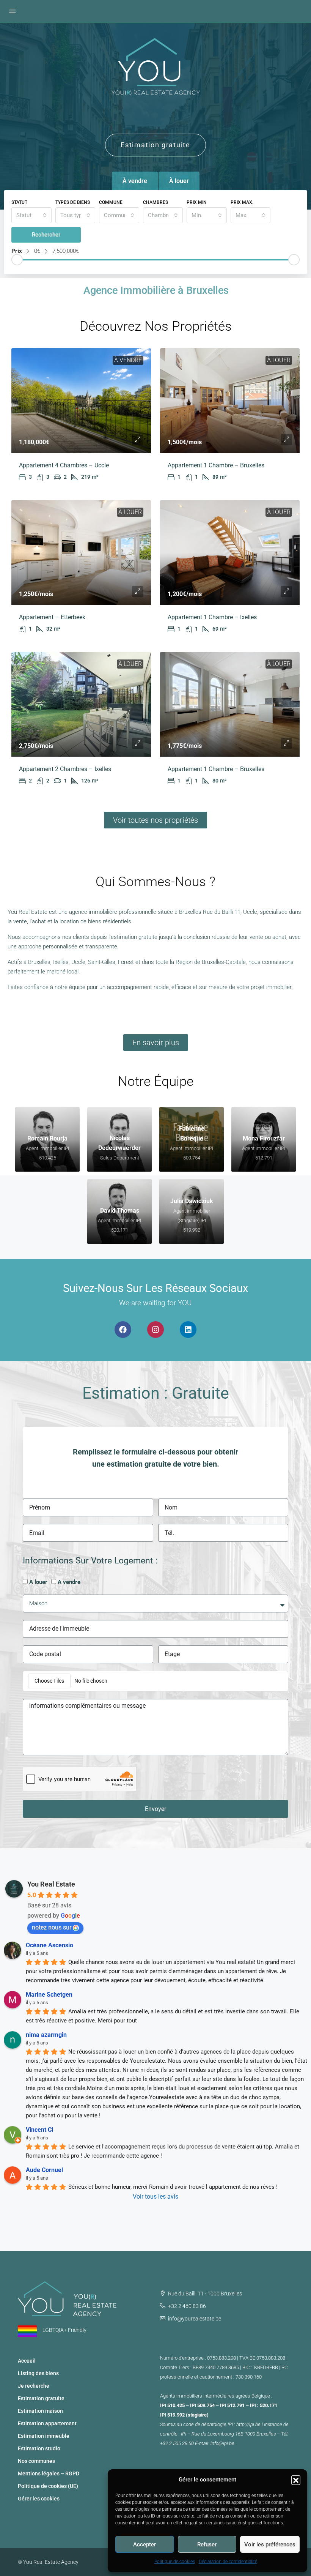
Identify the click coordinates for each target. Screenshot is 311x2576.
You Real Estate (51, 1884)
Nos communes (36, 2461)
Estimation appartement (47, 2423)
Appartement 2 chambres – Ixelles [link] (65, 769)
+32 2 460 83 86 (187, 2306)
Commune (111, 202)
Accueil (27, 2361)
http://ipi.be (248, 2424)
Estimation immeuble (44, 2436)
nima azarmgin (46, 2035)
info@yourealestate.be (195, 2319)
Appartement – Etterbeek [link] (52, 617)
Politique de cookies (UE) (48, 2486)
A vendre (69, 1582)
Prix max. (242, 202)
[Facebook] (123, 1330)
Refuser (207, 2544)
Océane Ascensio (49, 1945)
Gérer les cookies (39, 2499)
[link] (81, 401)
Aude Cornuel (44, 2170)
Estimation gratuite (41, 2398)
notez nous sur (52, 1927)
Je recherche (34, 2386)
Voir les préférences (270, 2544)
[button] (296, 2480)
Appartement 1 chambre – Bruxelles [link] (216, 465)
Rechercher (46, 235)
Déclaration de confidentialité (228, 2562)
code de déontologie (205, 2424)
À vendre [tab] (135, 181)
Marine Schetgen (49, 1995)
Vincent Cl (39, 2130)
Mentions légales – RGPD (49, 2473)
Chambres (155, 202)
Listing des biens (38, 2373)
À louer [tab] (179, 181)
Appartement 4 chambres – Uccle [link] (64, 465)
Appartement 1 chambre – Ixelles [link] (212, 617)
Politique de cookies (175, 2562)
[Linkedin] (188, 1330)
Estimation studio (39, 2448)
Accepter (145, 2544)
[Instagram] (155, 1330)
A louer (38, 1582)
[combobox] (31, 215)
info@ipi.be (222, 2443)
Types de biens (73, 202)
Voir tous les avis (155, 2197)
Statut (19, 202)
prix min (197, 202)
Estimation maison (40, 2411)
